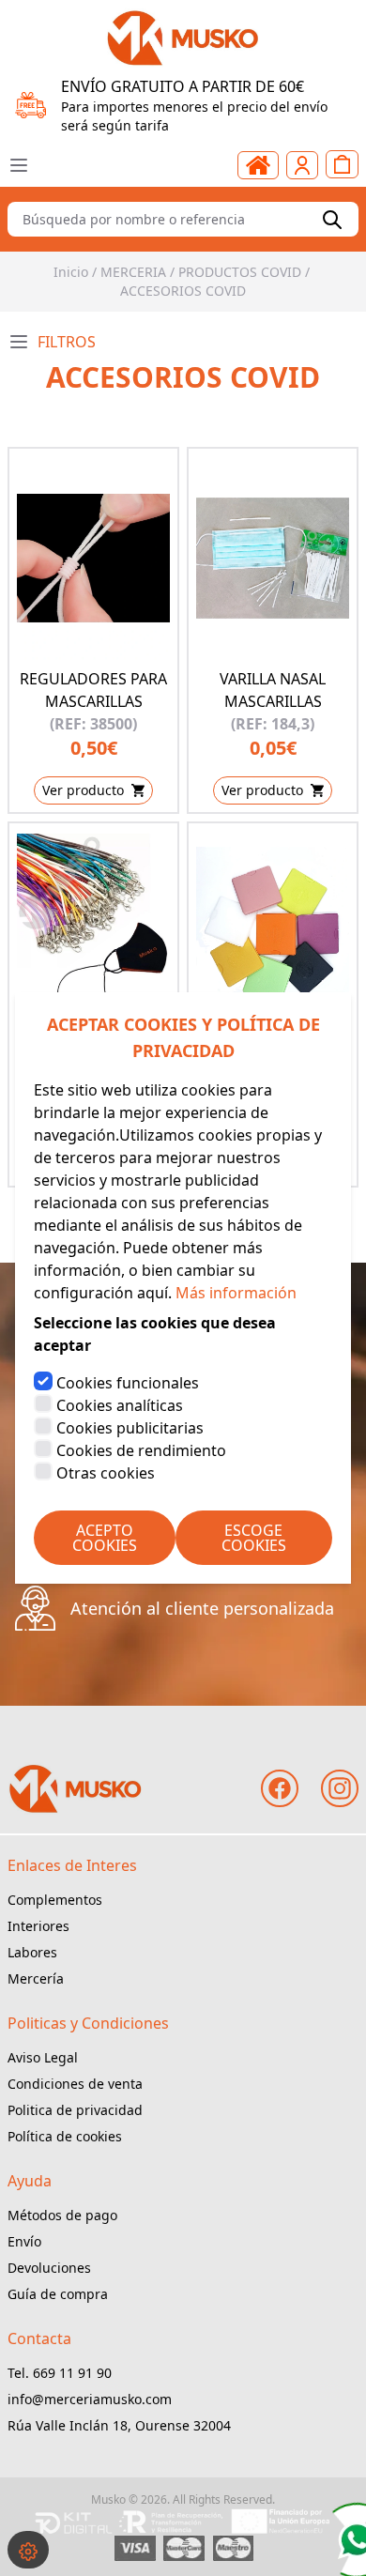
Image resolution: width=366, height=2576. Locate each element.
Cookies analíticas (120, 1405)
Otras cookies (106, 1473)
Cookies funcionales (128, 1383)
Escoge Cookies (254, 1538)
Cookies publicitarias (130, 1428)
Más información (236, 1293)
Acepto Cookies (105, 1538)
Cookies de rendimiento (141, 1450)
